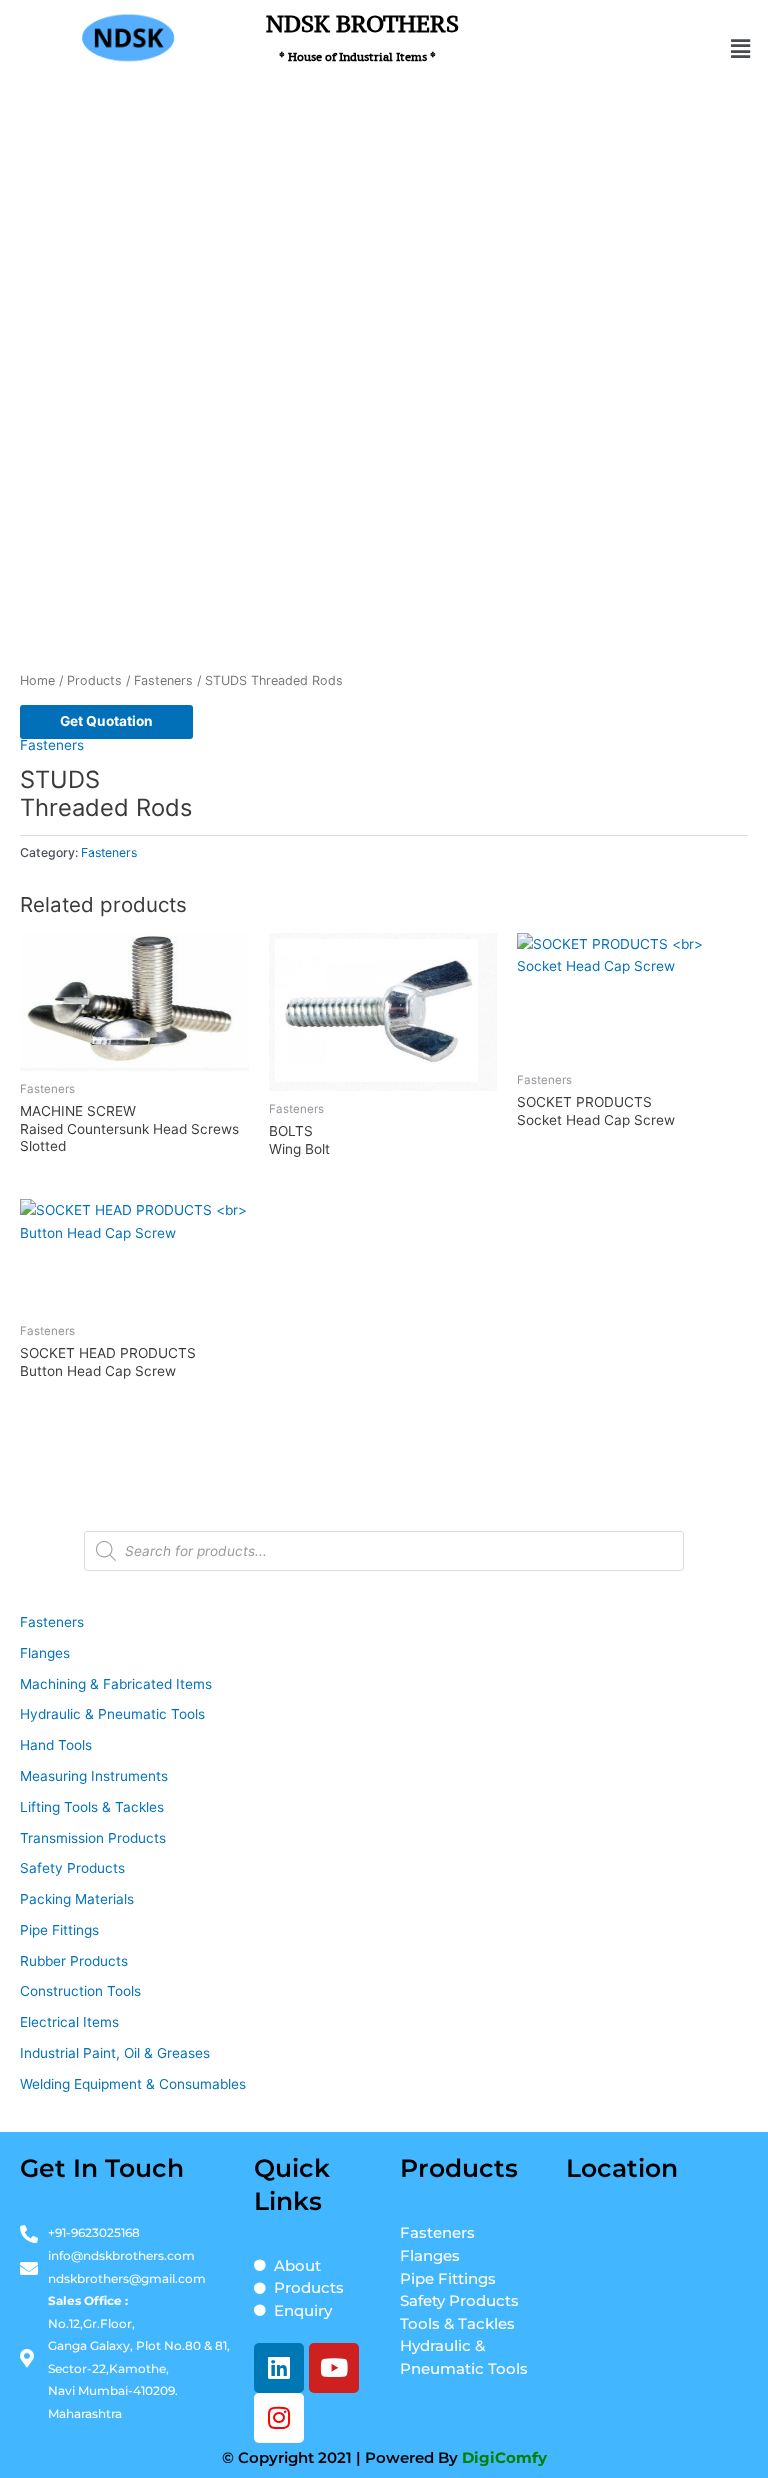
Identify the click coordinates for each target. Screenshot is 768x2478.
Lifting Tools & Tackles (92, 1807)
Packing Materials (77, 1899)
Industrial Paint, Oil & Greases (115, 2053)
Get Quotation (106, 721)
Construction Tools (80, 1991)
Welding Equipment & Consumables (133, 2084)
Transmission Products (93, 1838)
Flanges (45, 1653)
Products (94, 680)
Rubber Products (74, 1961)
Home (37, 680)
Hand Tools (56, 1745)
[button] (741, 48)
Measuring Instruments (94, 1776)
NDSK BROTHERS (362, 36)
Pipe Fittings (59, 1930)
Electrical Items (69, 2022)
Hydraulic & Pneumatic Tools (112, 1714)
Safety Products (72, 1868)
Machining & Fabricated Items (116, 1684)
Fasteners (163, 680)
